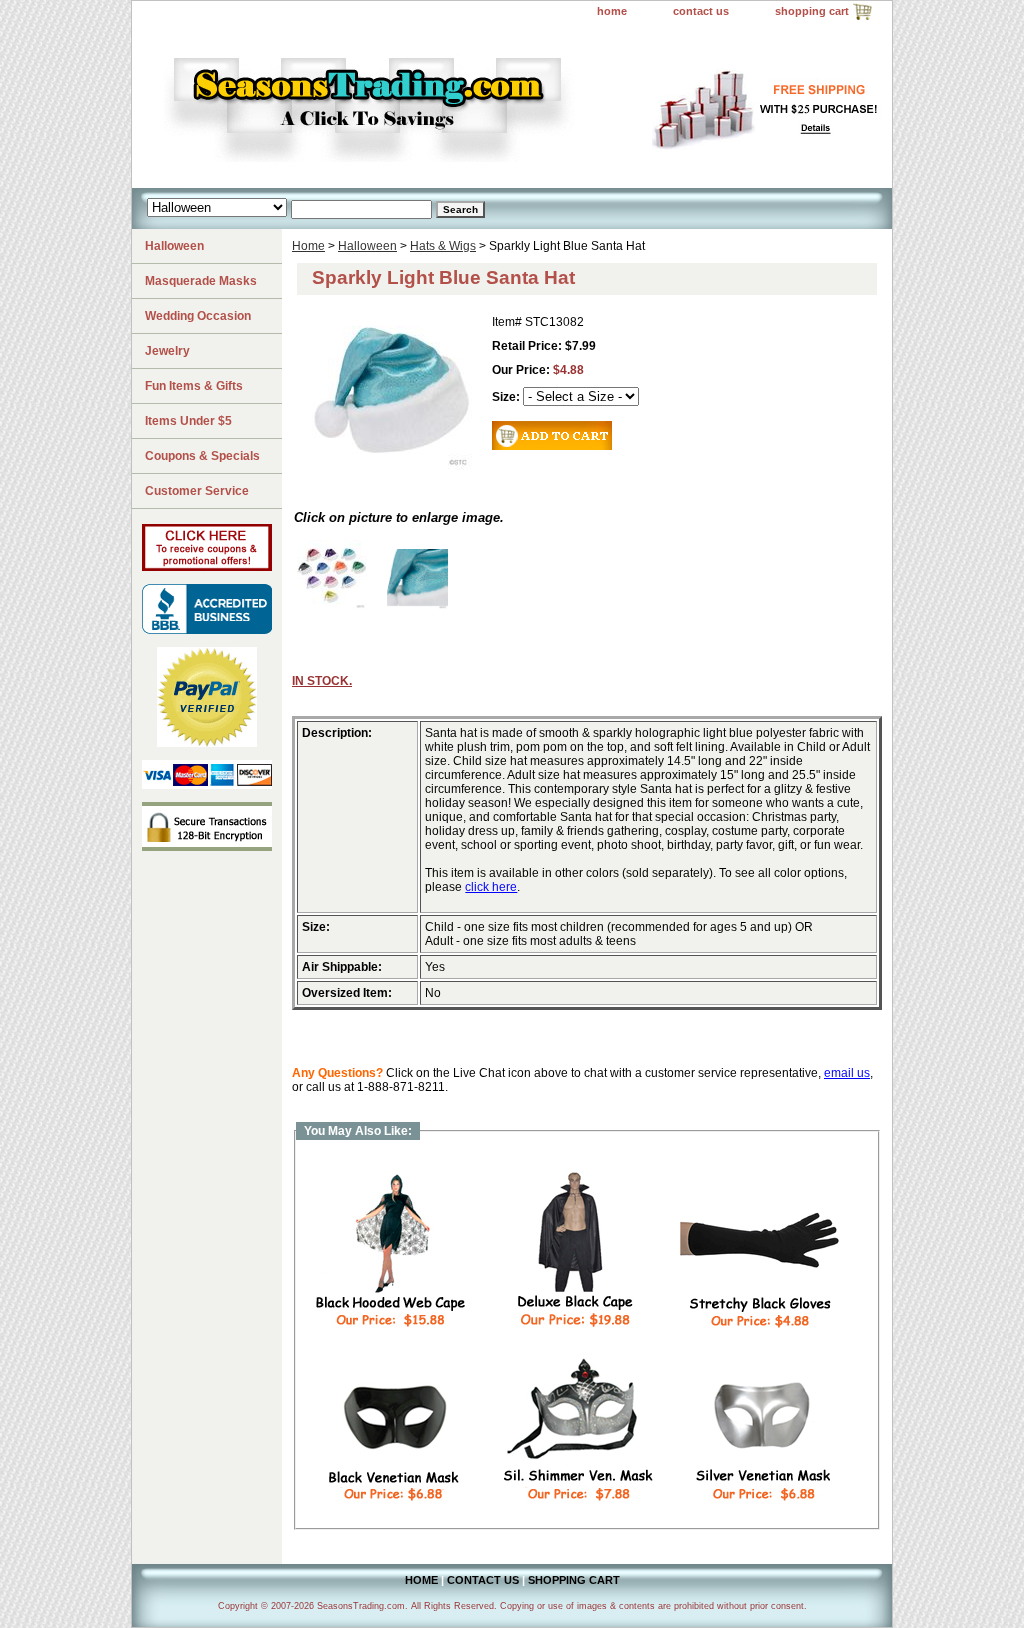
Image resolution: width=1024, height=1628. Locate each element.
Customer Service (197, 491)
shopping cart (812, 11)
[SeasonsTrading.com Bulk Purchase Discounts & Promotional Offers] (207, 567)
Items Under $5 (188, 421)
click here (491, 887)
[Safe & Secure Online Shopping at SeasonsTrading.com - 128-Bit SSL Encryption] (207, 847)
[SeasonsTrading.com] (382, 106)
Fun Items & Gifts (194, 386)
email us (847, 1073)
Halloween (367, 246)
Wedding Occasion (198, 316)
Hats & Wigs (443, 246)
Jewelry (167, 351)
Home (308, 246)
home (612, 11)
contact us (701, 11)
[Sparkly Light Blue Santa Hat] (417, 606)
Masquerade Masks (201, 281)
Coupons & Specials (202, 456)
